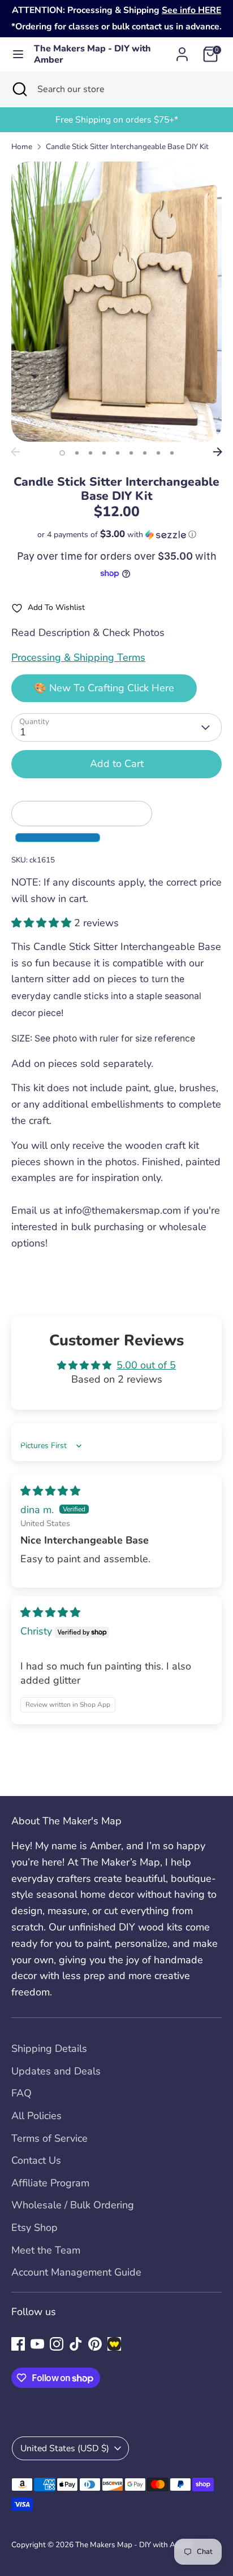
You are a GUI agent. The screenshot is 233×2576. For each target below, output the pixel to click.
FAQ (21, 2093)
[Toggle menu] (18, 55)
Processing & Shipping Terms (78, 657)
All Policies (36, 2116)
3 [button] (90, 453)
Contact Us (36, 2160)
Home (22, 147)
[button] (116, 535)
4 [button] (104, 453)
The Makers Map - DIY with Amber (92, 55)
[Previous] (15, 452)
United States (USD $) (65, 2448)
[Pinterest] (95, 2344)
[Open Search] (19, 89)
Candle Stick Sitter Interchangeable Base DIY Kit (127, 147)
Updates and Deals (56, 2071)
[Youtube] (37, 2344)
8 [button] (158, 453)
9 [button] (172, 453)
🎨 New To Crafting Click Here (104, 688)
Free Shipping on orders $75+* (117, 120)
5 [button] (118, 453)
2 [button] (77, 453)
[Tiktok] (76, 2344)
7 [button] (145, 453)
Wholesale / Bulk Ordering (73, 2205)
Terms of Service (49, 2138)
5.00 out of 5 (146, 1365)
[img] (50, 1491)
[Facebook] (18, 2344)
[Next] (218, 452)
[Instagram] (57, 2344)
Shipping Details (49, 2048)
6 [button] (131, 453)
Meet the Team (46, 2250)
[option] (116, 120)
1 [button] (62, 453)
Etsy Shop (34, 2228)
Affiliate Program (50, 2183)
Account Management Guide (76, 2272)
